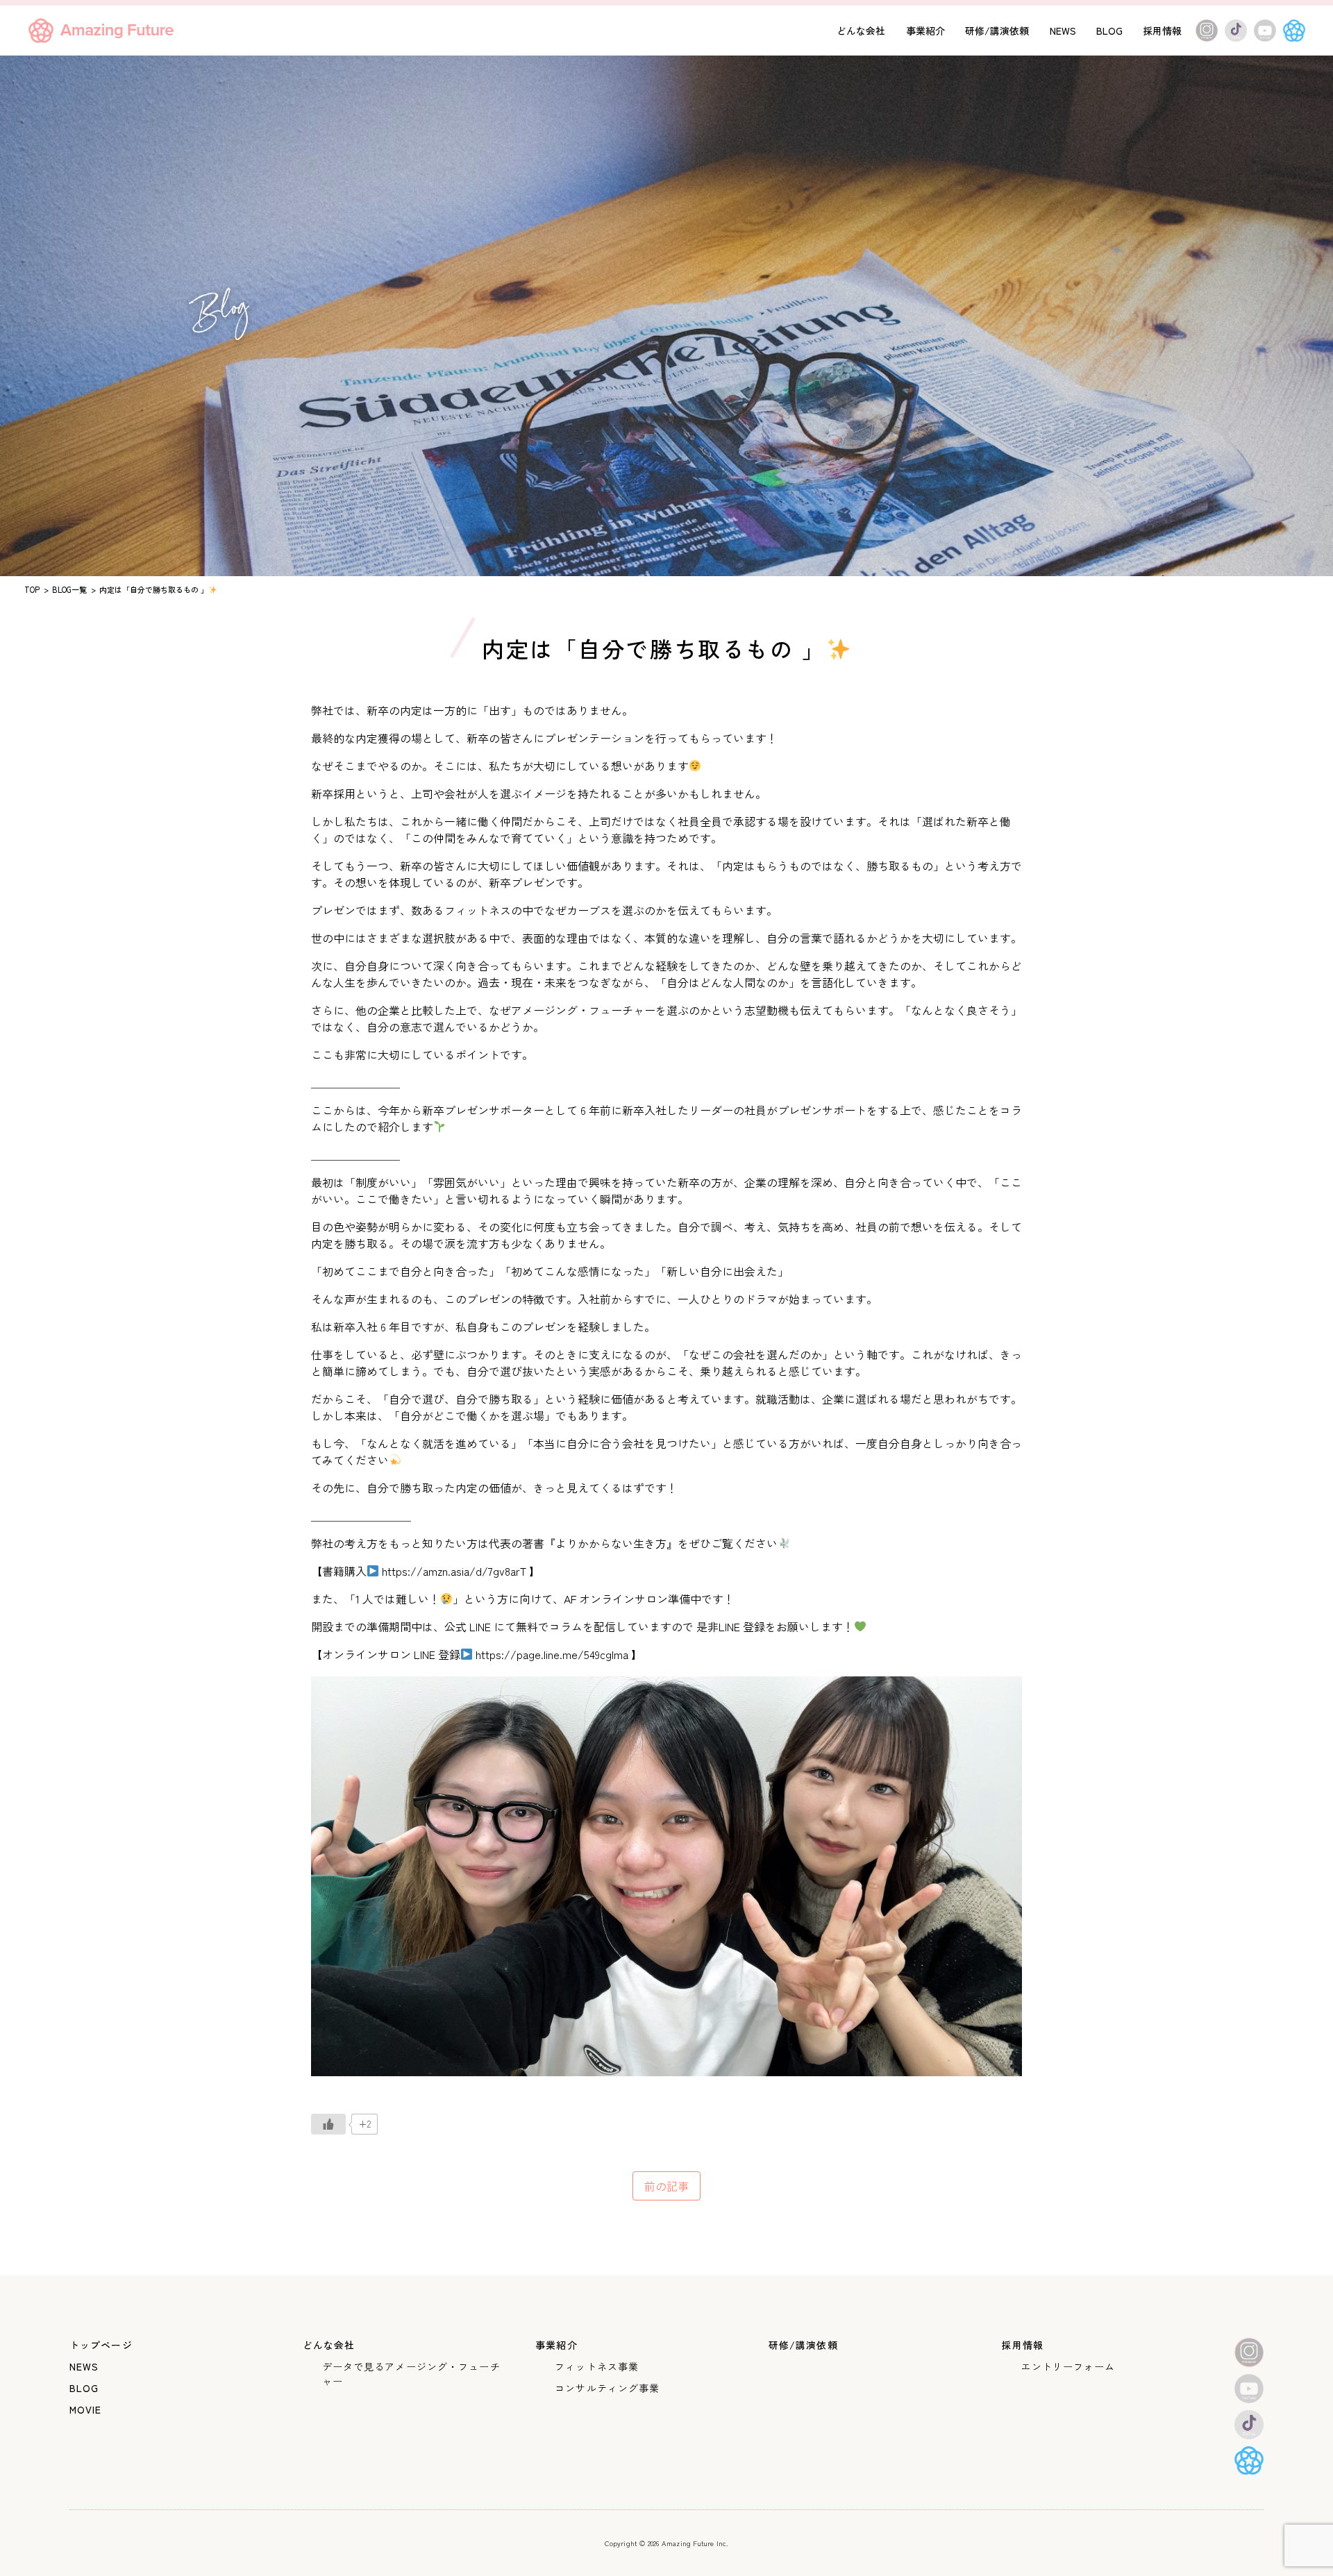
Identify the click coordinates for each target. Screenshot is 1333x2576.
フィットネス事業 (597, 2366)
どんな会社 (861, 31)
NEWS (1063, 31)
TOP (32, 589)
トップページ (101, 2345)
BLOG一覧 (69, 589)
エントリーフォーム (1068, 2366)
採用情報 (1162, 31)
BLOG (1109, 31)
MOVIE (86, 2409)
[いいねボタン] (328, 2124)
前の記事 (666, 2186)
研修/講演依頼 (997, 31)
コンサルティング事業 (607, 2388)
